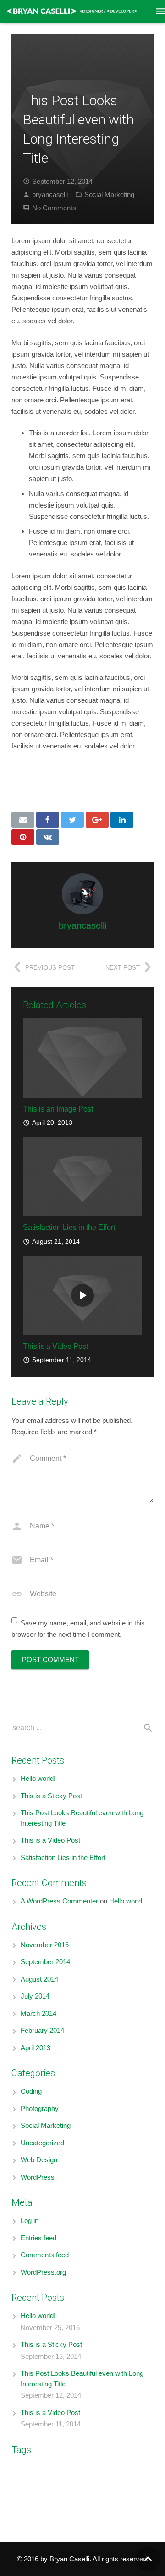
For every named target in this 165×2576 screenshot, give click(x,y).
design (31, 776)
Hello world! (38, 1778)
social (116, 776)
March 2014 (38, 2013)
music (106, 2484)
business (85, 2469)
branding (50, 2470)
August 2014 (39, 1979)
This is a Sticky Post (51, 1796)
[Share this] (48, 820)
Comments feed (45, 2255)
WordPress (38, 2177)
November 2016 (45, 1945)
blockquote (24, 2470)
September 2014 (45, 1962)
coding (121, 2469)
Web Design (39, 2160)
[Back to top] (148, 2559)
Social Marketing (109, 195)
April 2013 (36, 2048)
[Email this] (23, 820)
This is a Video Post (55, 1346)
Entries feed (38, 2238)
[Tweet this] (72, 820)
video (24, 2510)
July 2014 (35, 1996)
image (54, 776)
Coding (31, 2091)
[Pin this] (23, 837)
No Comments (54, 208)
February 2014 (42, 2030)
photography (85, 776)
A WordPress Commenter (59, 1901)
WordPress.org (43, 2272)
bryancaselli (50, 195)
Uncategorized (42, 2143)
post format (98, 2496)
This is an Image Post (58, 1109)
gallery (59, 2485)
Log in (30, 2221)
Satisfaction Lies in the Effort (69, 1227)
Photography (40, 2108)
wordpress (27, 787)
